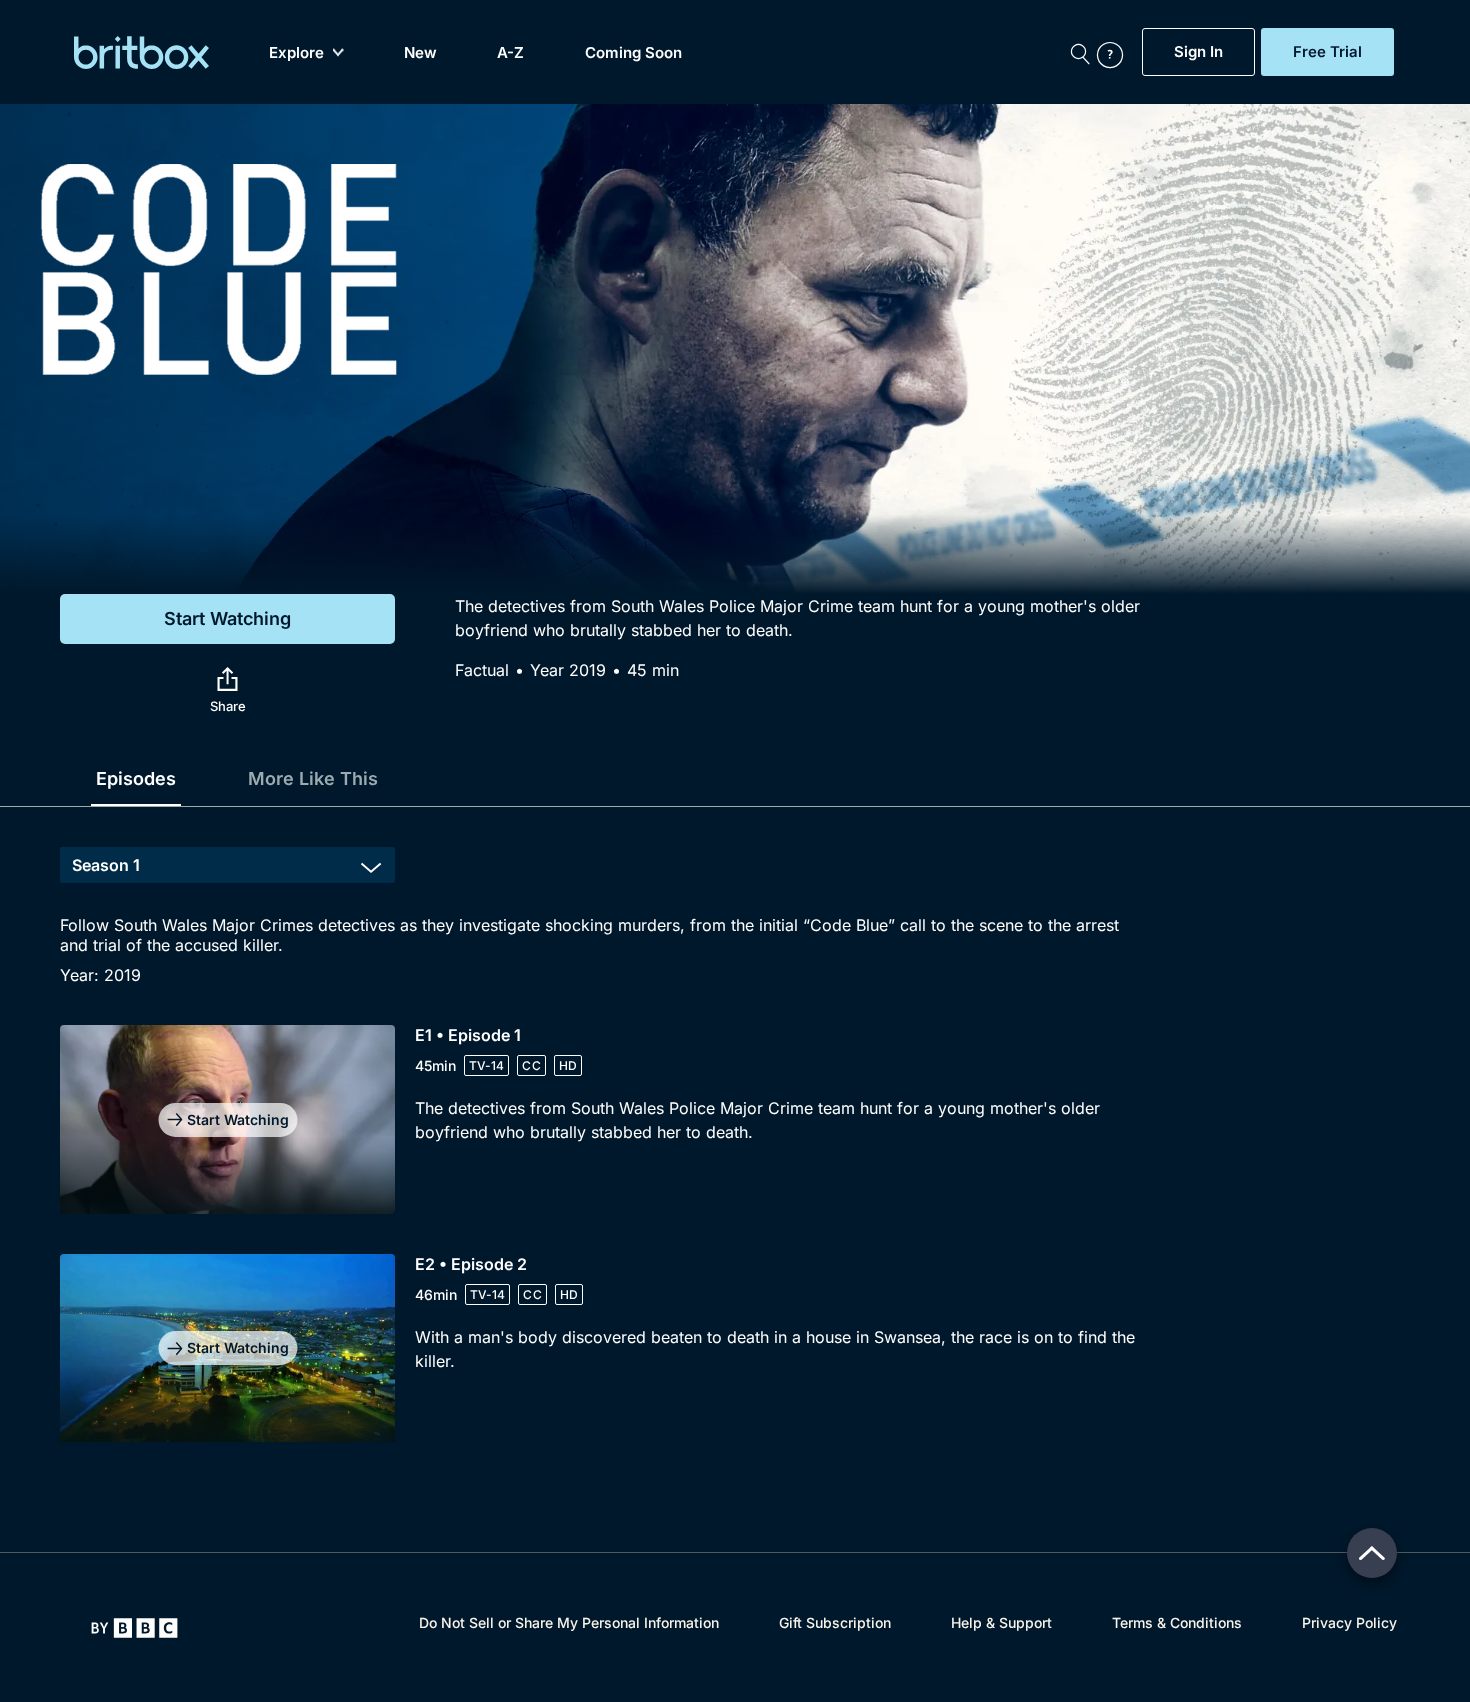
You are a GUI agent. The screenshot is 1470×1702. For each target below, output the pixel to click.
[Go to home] (134, 1628)
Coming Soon (633, 52)
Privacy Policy (1349, 1622)
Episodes (136, 778)
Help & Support (1001, 1622)
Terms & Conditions (1177, 1622)
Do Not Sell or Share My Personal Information (569, 1622)
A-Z (510, 52)
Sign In (1198, 52)
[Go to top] (1372, 1553)
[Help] (1115, 52)
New (420, 52)
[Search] (1080, 52)
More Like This (313, 778)
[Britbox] (141, 52)
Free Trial (1327, 52)
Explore (296, 52)
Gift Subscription (835, 1622)
